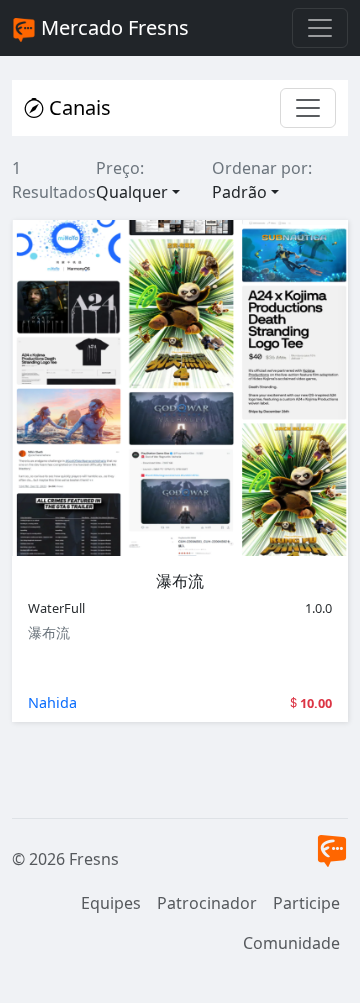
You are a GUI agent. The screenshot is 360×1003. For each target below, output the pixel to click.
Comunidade (291, 943)
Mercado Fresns (112, 27)
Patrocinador (207, 903)
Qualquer (132, 192)
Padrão (239, 192)
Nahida (52, 702)
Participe (306, 903)
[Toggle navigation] (320, 28)
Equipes (111, 903)
